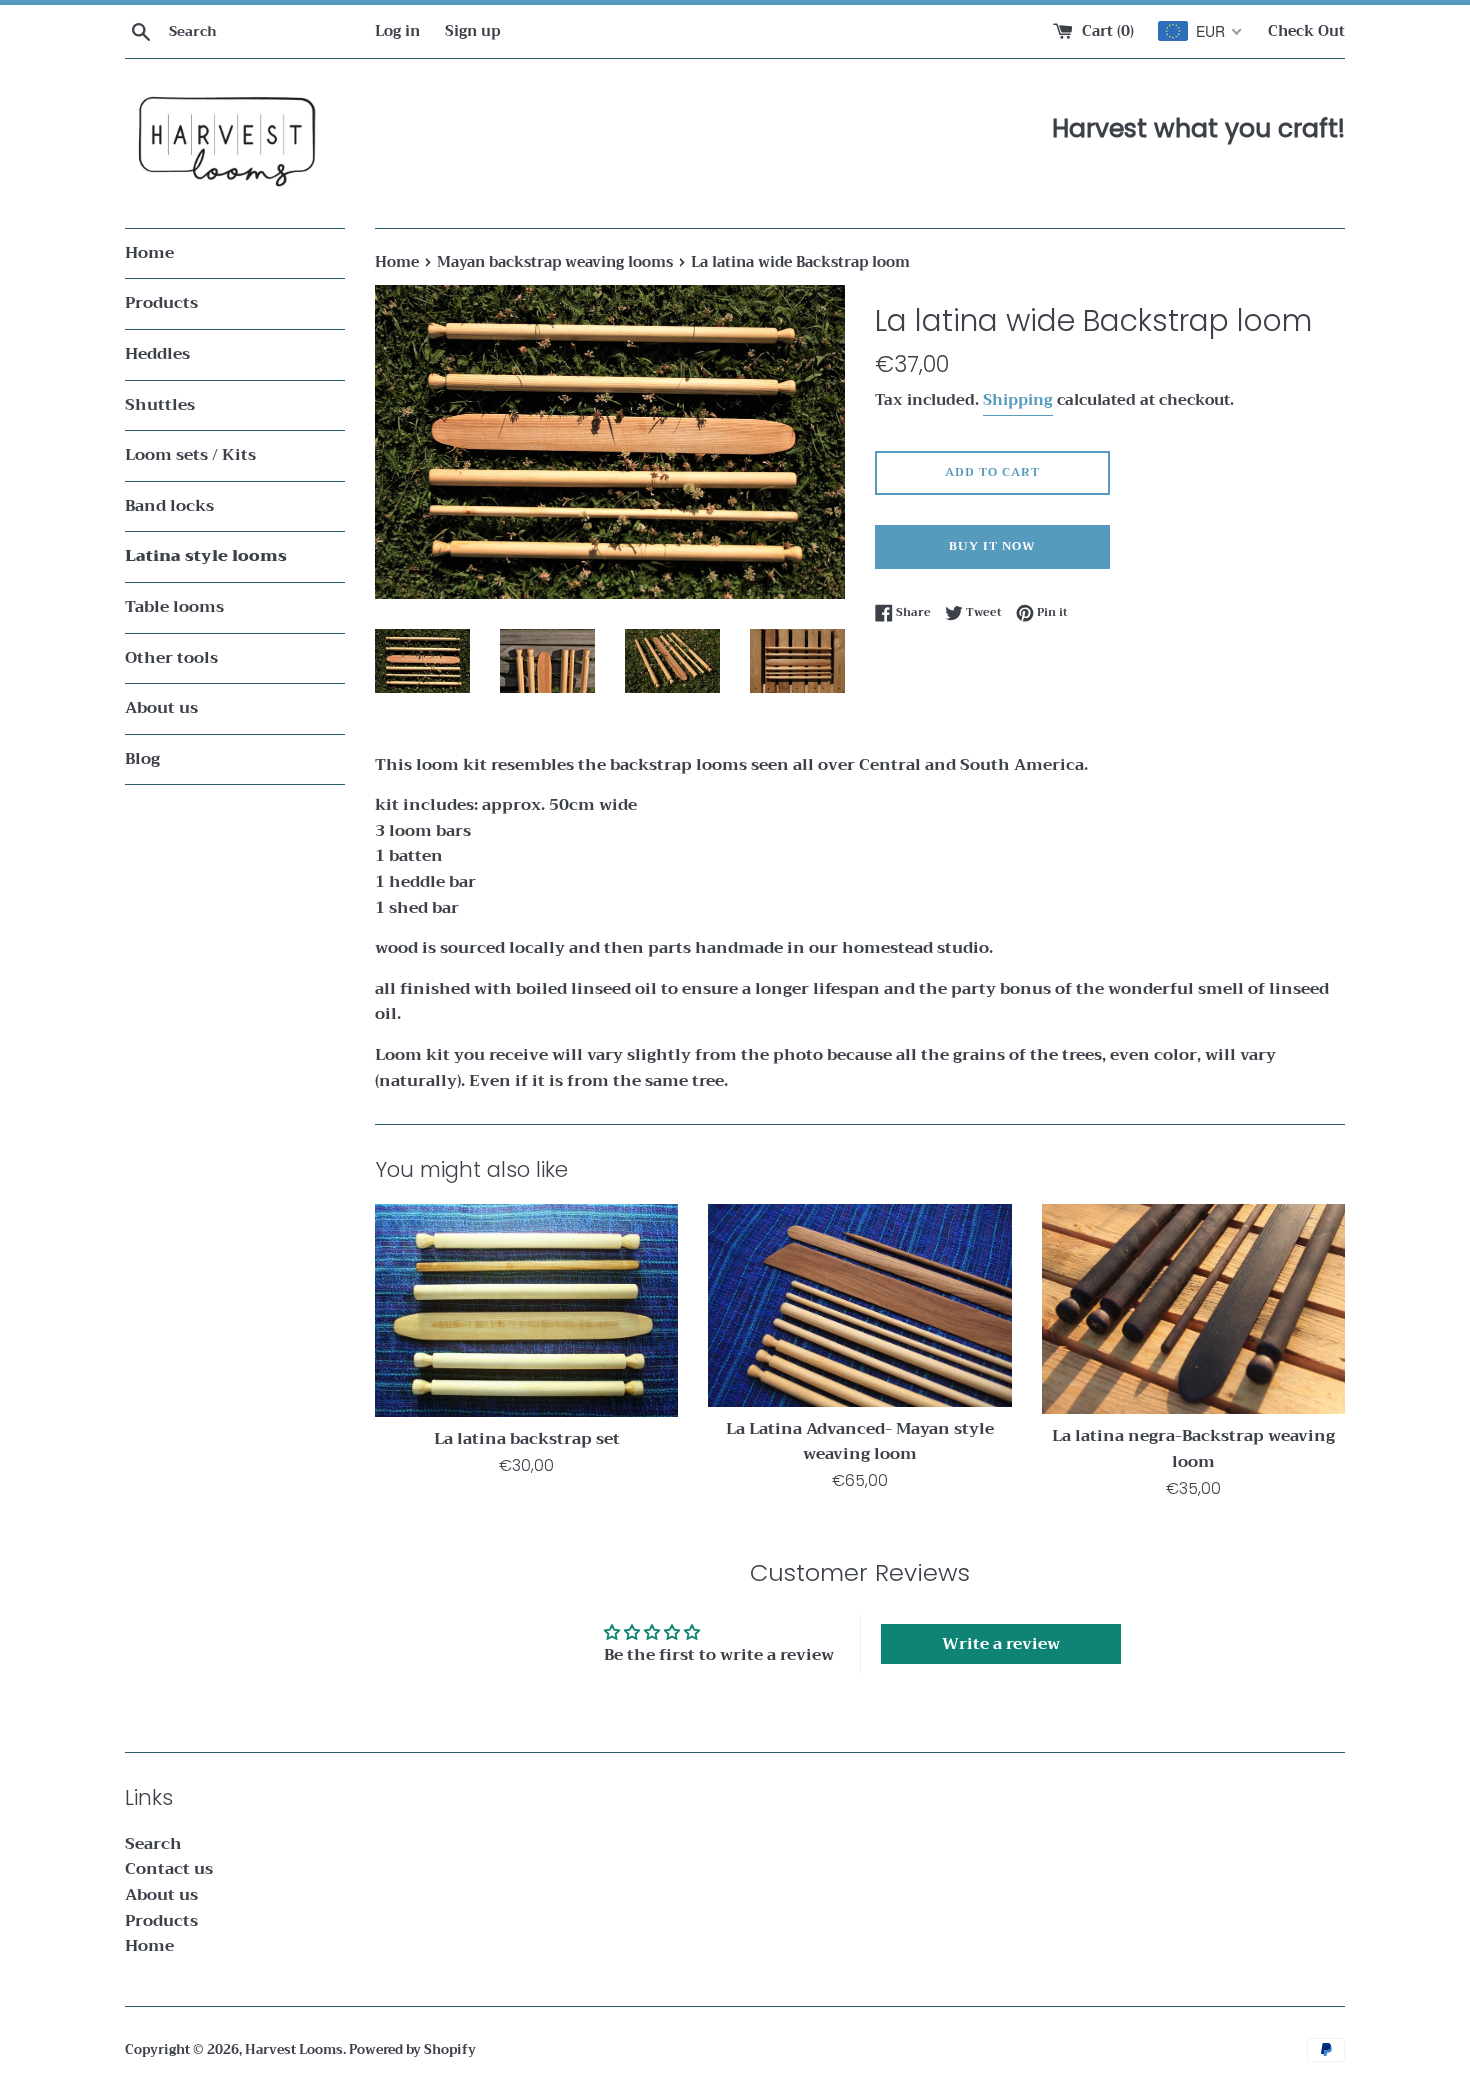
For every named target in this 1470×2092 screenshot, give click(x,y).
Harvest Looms (294, 2050)
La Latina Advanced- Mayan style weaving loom (860, 1442)
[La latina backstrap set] (526, 1310)
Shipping (1018, 400)
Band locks (169, 506)
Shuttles (160, 405)
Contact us (169, 1869)
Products (161, 303)
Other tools (171, 658)
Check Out (1306, 31)
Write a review (1001, 1644)
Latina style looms (206, 556)
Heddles (157, 354)
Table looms (174, 607)
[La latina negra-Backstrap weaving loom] (1193, 1309)
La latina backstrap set (527, 1439)
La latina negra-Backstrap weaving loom (1193, 1449)
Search (153, 1844)
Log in (397, 31)
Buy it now (992, 546)
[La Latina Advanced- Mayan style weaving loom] (859, 1305)
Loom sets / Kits (190, 455)
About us (161, 708)
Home (149, 253)
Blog (142, 759)
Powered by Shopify (412, 2050)
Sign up (472, 31)
